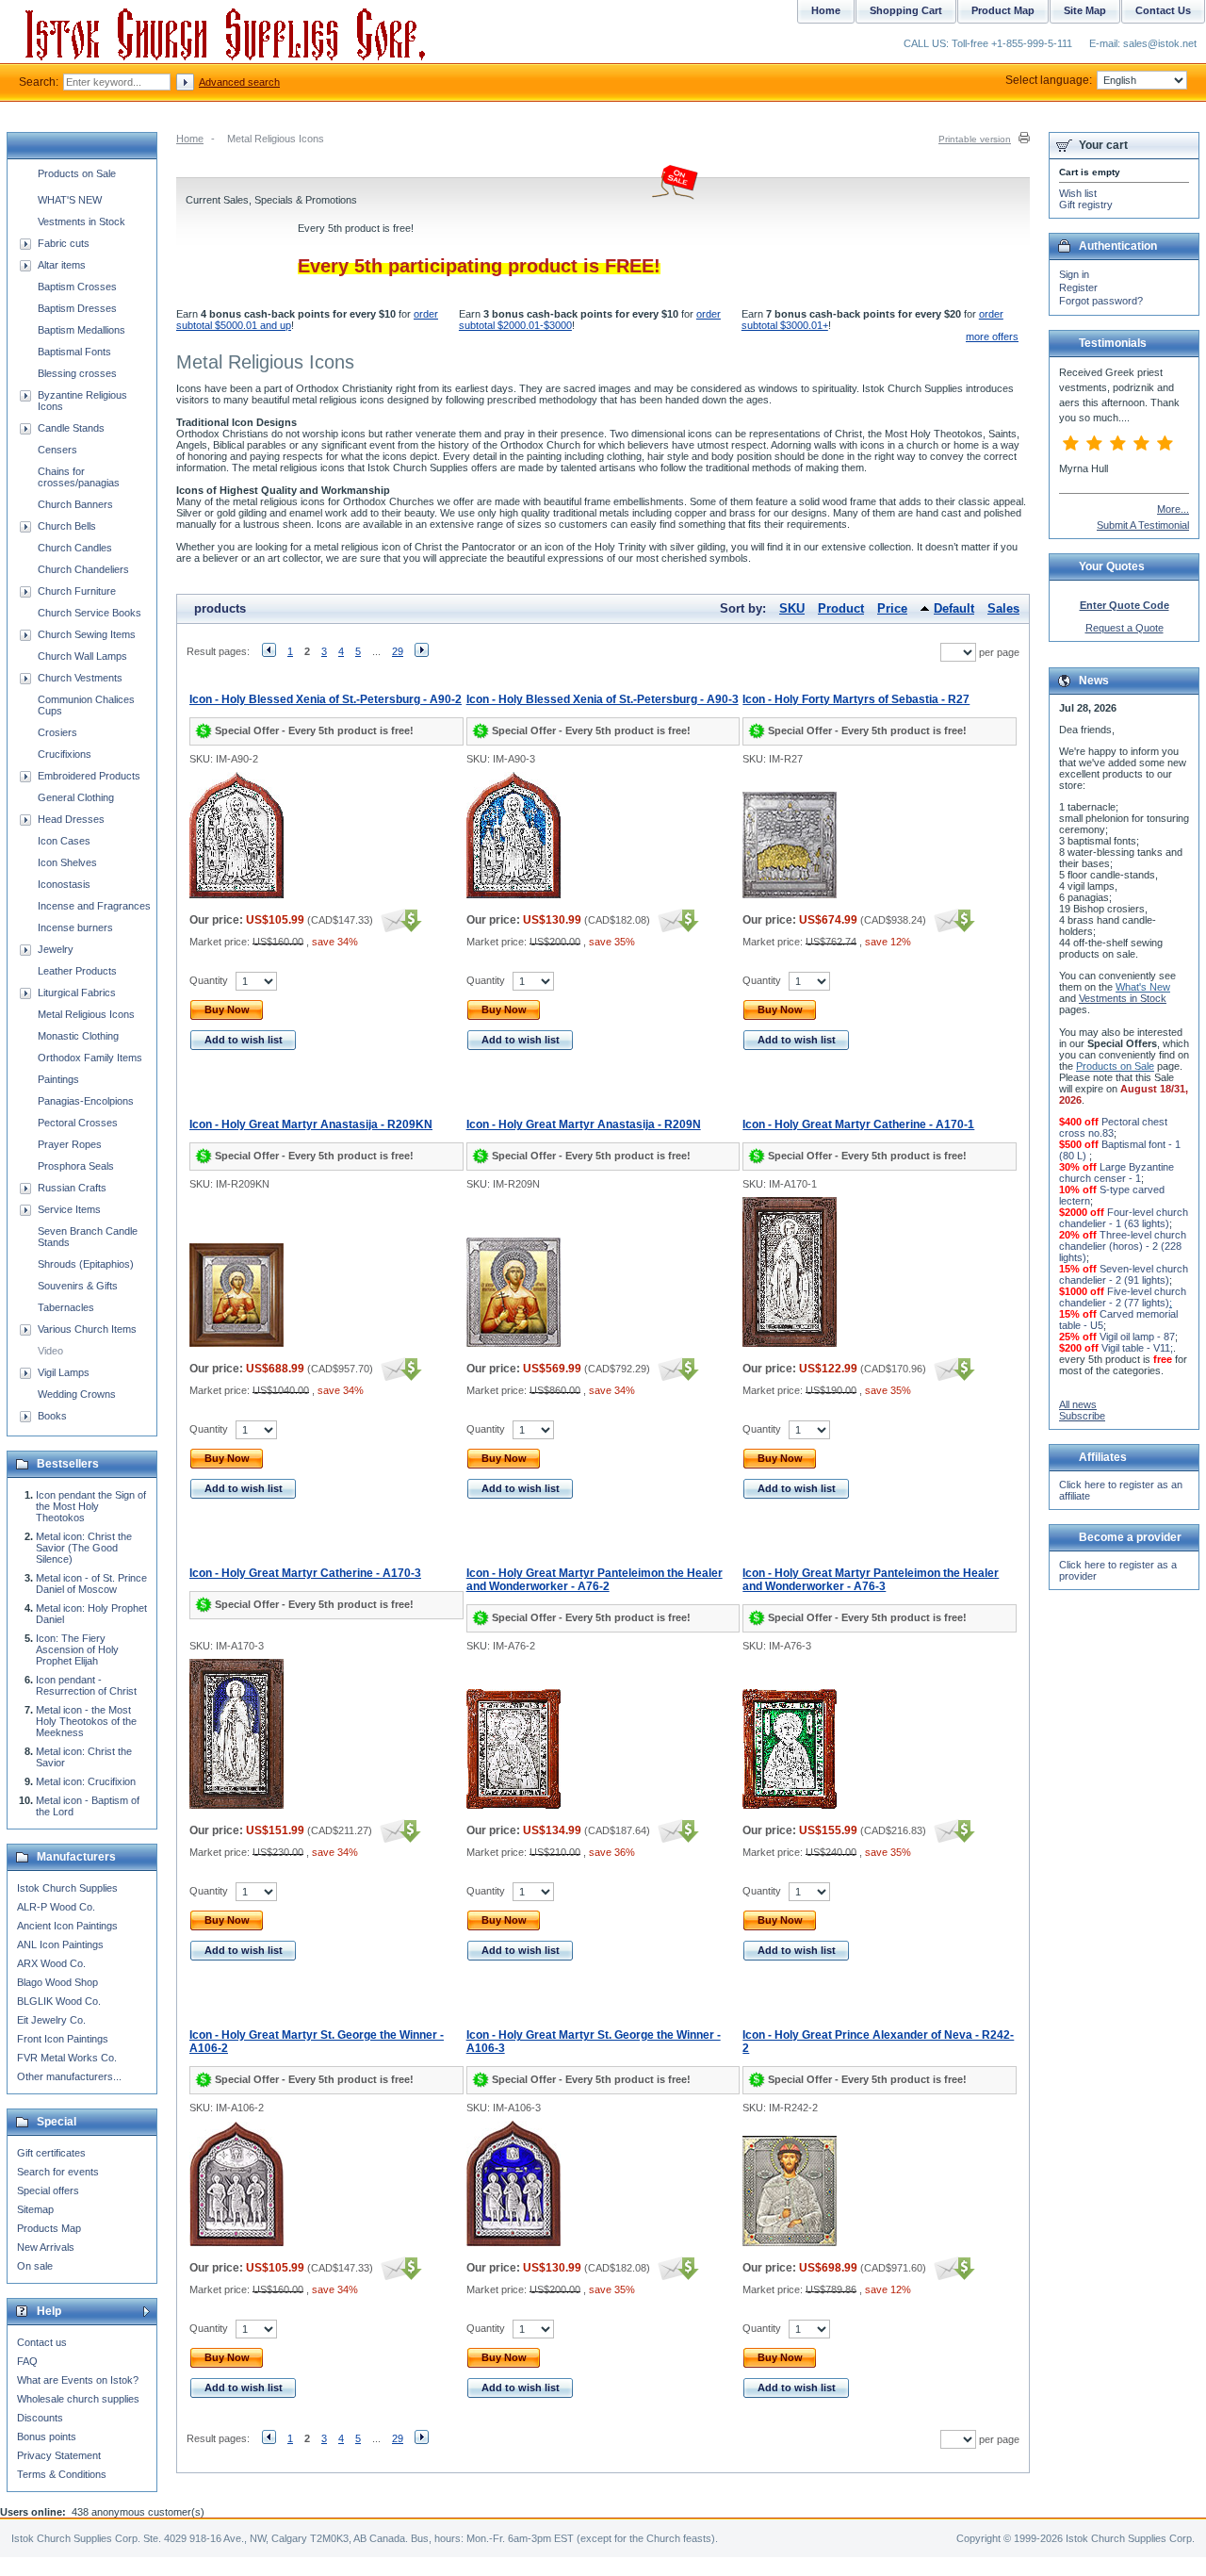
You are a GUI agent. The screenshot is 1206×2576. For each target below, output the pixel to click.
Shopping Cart (906, 10)
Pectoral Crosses (78, 1123)
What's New (1143, 987)
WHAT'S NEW (70, 200)
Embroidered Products (89, 776)
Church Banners (75, 504)
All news (1078, 1404)
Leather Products (77, 971)
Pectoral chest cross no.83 (1113, 1127)
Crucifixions (65, 754)
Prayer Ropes (70, 1144)
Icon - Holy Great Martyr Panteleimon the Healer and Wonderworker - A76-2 (595, 1580)
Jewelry (56, 949)
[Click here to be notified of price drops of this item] (399, 920)
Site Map (1085, 10)
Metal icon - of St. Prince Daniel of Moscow (91, 1583)
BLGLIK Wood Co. (59, 2001)
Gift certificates (51, 2153)
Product (841, 608)
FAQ (27, 2361)
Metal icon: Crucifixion (86, 1781)
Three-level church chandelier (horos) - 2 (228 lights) (1123, 1246)
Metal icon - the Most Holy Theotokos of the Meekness (86, 1721)
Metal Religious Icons (86, 1014)
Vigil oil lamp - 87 (1137, 1337)
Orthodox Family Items (90, 1058)
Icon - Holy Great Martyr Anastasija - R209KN (311, 1124)
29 (398, 651)
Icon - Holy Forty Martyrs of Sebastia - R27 (856, 699)
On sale (35, 2266)
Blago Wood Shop (57, 1982)
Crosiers (57, 732)
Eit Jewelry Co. (51, 2020)
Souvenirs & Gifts (78, 1286)
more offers (992, 336)
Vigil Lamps (64, 1372)
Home (190, 139)
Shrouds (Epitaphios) (86, 1264)
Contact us (42, 2342)
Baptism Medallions (81, 330)
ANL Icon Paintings (60, 1944)
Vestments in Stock (81, 222)
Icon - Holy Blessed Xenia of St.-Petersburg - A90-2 (326, 699)
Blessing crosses (77, 373)
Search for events (58, 2172)
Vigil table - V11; (1137, 1348)
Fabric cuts (64, 243)
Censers (57, 450)
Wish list (1078, 193)
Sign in (1074, 274)
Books (52, 1416)
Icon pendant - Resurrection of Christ (86, 1685)
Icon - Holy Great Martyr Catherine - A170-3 (305, 1573)
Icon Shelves (67, 862)
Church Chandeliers (83, 569)
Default (954, 608)
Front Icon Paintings (63, 2039)
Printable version (975, 139)
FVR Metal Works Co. (67, 2058)
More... (1173, 509)
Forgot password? (1101, 301)
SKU (792, 608)
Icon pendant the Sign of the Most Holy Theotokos (91, 1506)
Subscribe (1082, 1416)
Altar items (62, 265)
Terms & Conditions (62, 2474)
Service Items (69, 1209)
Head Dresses (71, 819)
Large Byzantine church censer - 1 (1116, 1173)
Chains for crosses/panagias (79, 477)
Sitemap (35, 2209)
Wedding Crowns (77, 1394)
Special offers (48, 2190)
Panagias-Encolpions (86, 1101)
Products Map (49, 2228)
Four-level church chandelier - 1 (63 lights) (1124, 1218)
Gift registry (1086, 205)
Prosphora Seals (76, 1166)
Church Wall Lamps (82, 656)
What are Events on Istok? (78, 2380)
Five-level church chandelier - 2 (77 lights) (1123, 1297)
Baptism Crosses (77, 287)
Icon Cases (64, 841)
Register (1078, 287)
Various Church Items (87, 1329)
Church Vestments (80, 678)
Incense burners (75, 927)
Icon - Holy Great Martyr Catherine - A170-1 (858, 1124)
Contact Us (1163, 10)
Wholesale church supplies (78, 2399)
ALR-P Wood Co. (56, 1907)
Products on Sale (77, 173)
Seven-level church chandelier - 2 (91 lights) (1124, 1274)
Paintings (58, 1079)
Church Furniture (77, 591)
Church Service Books (90, 613)
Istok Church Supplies (67, 1888)
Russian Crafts (72, 1188)
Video (50, 1351)
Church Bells (67, 526)
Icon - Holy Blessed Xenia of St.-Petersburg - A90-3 (603, 699)
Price (892, 608)
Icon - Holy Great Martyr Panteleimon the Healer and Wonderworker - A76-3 (871, 1580)
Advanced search (239, 82)
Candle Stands (71, 428)
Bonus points (47, 2437)
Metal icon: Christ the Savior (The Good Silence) (84, 1548)
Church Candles (75, 548)
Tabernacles (66, 1307)
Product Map (1003, 10)
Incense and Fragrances (94, 906)
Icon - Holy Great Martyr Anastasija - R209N (584, 1124)
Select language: (1049, 80)
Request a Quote (1125, 628)
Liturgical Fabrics (77, 993)
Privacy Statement (59, 2455)
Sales (1003, 608)
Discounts (40, 2418)
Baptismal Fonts (74, 352)
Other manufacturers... (69, 2076)
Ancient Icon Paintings (67, 1926)
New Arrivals (46, 2247)
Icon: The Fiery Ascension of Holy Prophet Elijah (77, 1649)
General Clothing (76, 797)
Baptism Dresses (77, 308)
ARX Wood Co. (51, 1963)
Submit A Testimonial (1143, 525)
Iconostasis (64, 884)
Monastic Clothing (78, 1036)
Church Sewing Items (87, 634)
